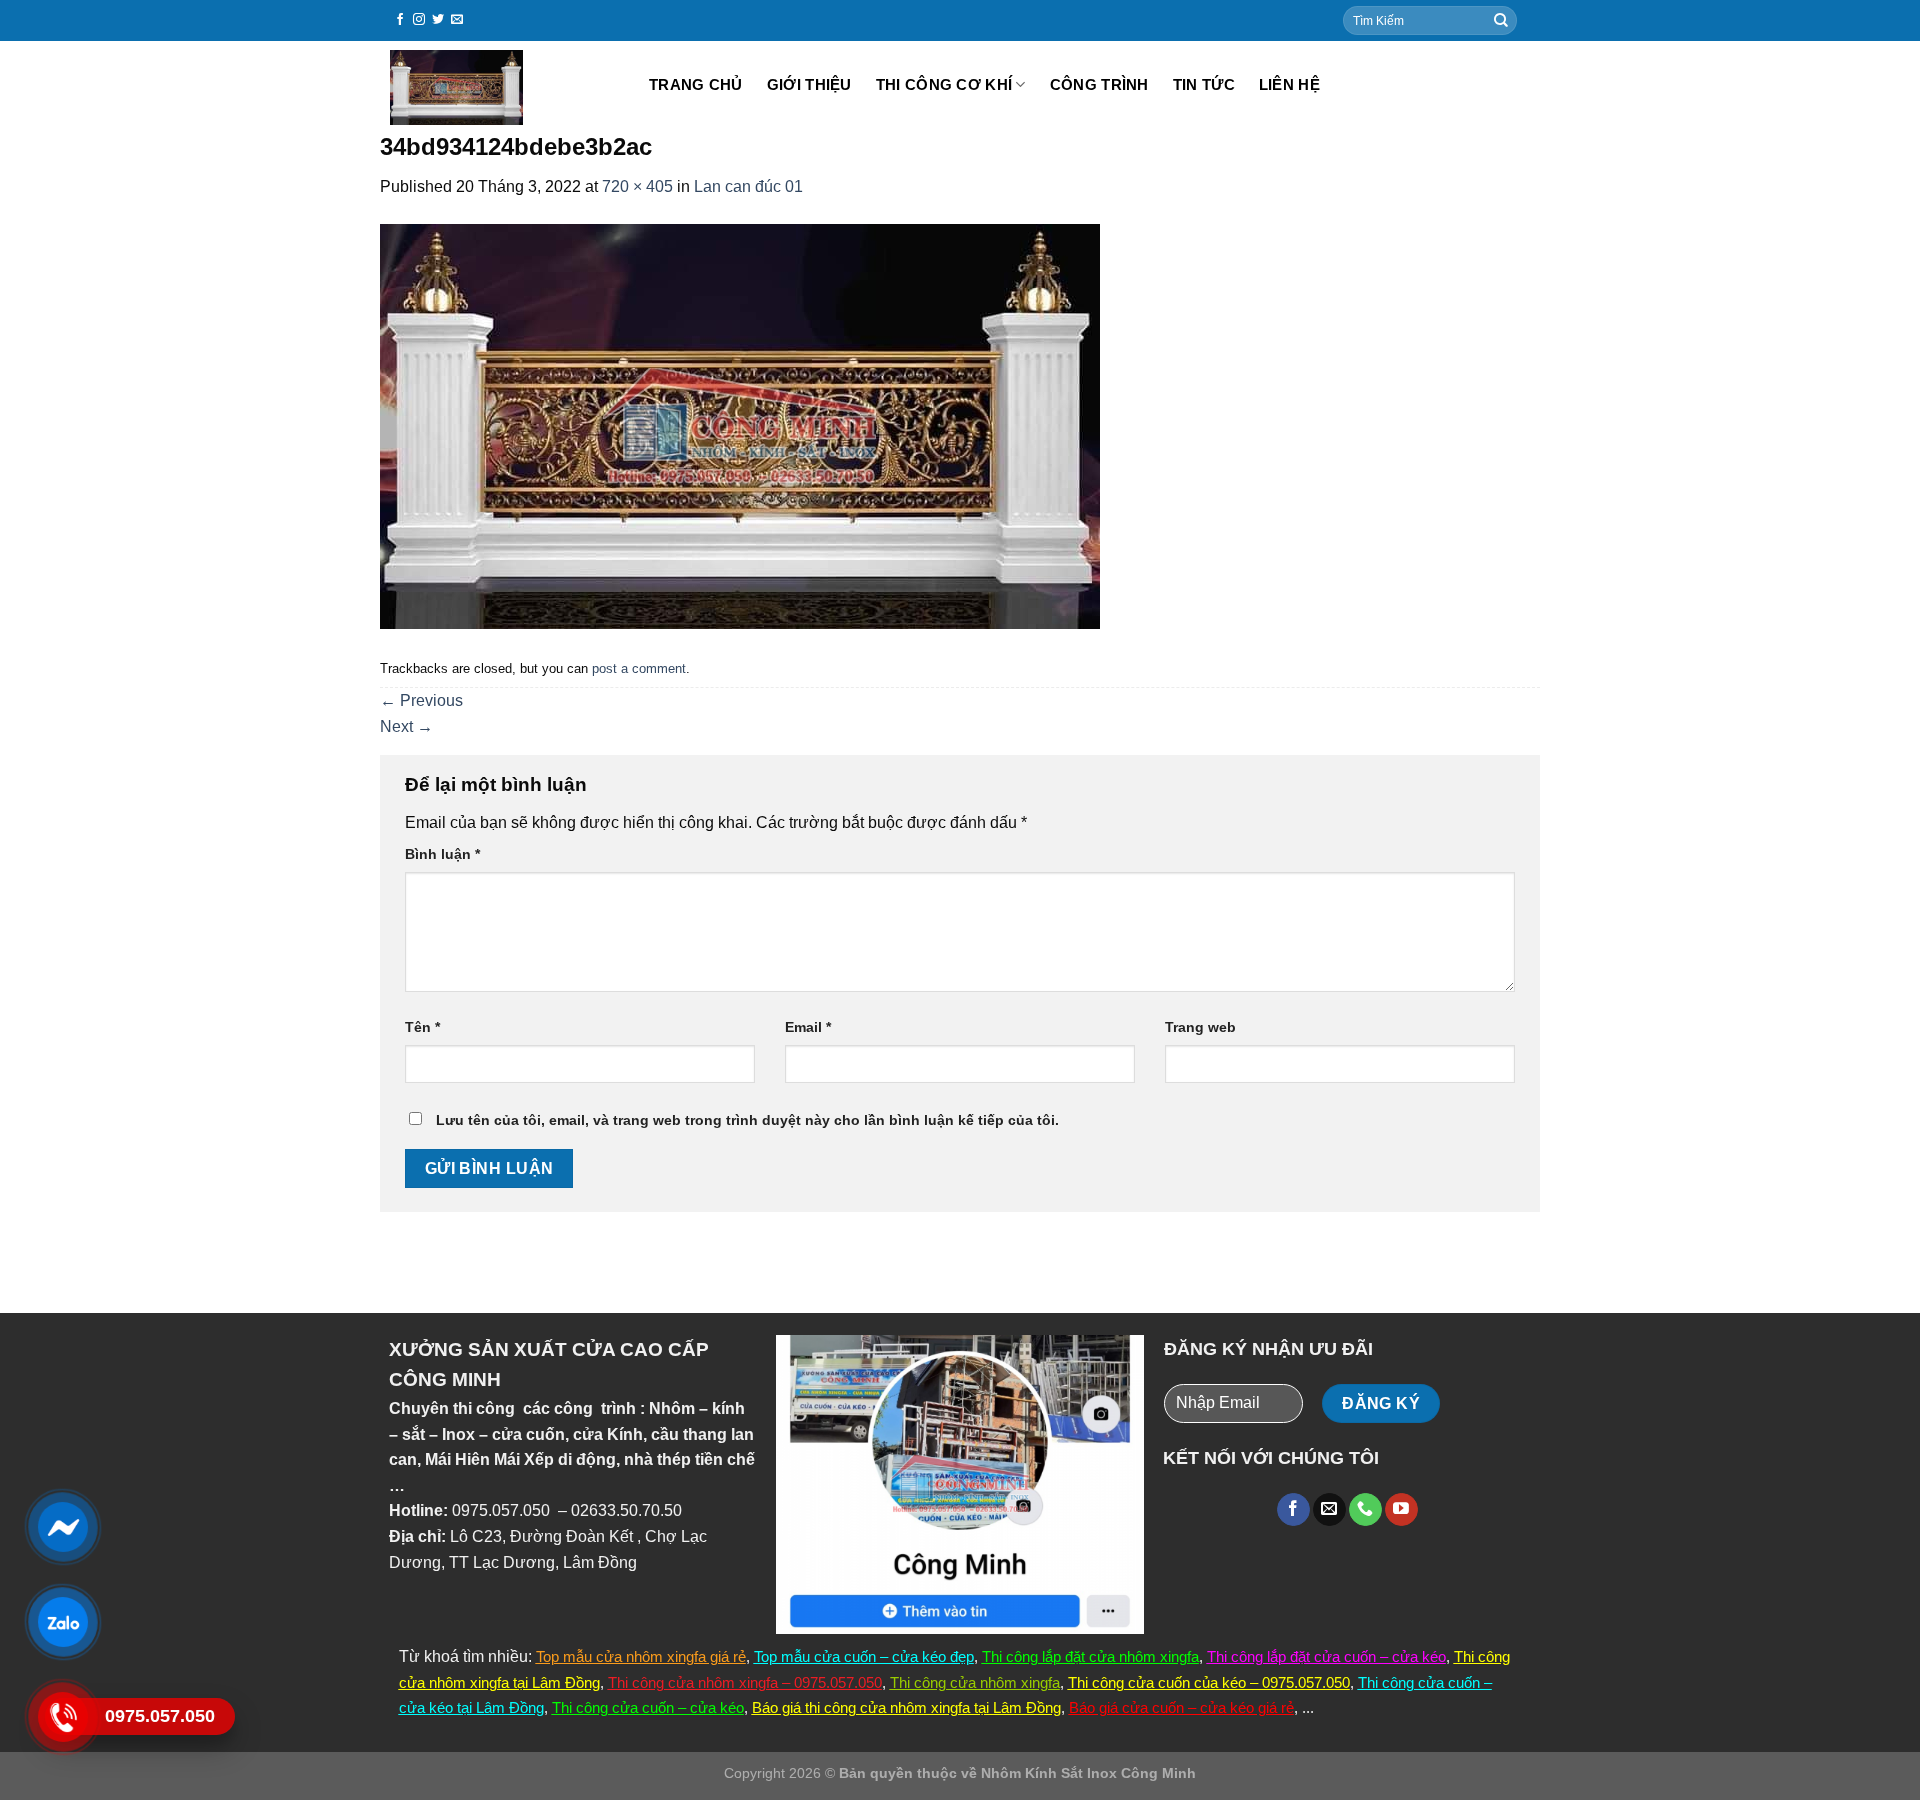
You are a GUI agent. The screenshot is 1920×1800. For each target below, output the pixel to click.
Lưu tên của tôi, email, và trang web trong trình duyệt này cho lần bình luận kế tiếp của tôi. (747, 1120)
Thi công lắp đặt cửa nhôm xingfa (1090, 1656)
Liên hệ (1289, 84)
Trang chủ (696, 84)
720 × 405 (637, 186)
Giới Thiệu (809, 84)
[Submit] (1501, 21)
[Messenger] (62, 1526)
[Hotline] (62, 1716)
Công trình (1099, 84)
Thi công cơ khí (944, 84)
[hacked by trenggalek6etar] (502, 87)
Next (406, 726)
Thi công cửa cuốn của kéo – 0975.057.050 (1209, 1682)
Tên (422, 1027)
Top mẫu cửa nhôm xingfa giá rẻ (641, 1656)
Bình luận (442, 854)
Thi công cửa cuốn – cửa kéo (648, 1707)
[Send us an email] (457, 20)
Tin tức (1204, 84)
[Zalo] (62, 1621)
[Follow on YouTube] (1401, 1510)
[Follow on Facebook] (400, 20)
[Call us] (1365, 1510)
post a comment (639, 668)
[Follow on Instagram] (419, 20)
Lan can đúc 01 (748, 186)
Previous (421, 700)
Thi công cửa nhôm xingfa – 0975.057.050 (745, 1682)
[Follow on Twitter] (438, 20)
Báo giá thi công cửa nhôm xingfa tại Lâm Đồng (906, 1707)
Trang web (1200, 1027)
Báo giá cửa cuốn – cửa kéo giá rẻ (1181, 1707)
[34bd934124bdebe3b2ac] (740, 425)
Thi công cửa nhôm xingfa (975, 1682)
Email (808, 1027)
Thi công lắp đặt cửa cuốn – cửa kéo (1326, 1656)
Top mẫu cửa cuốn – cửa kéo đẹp (864, 1656)
